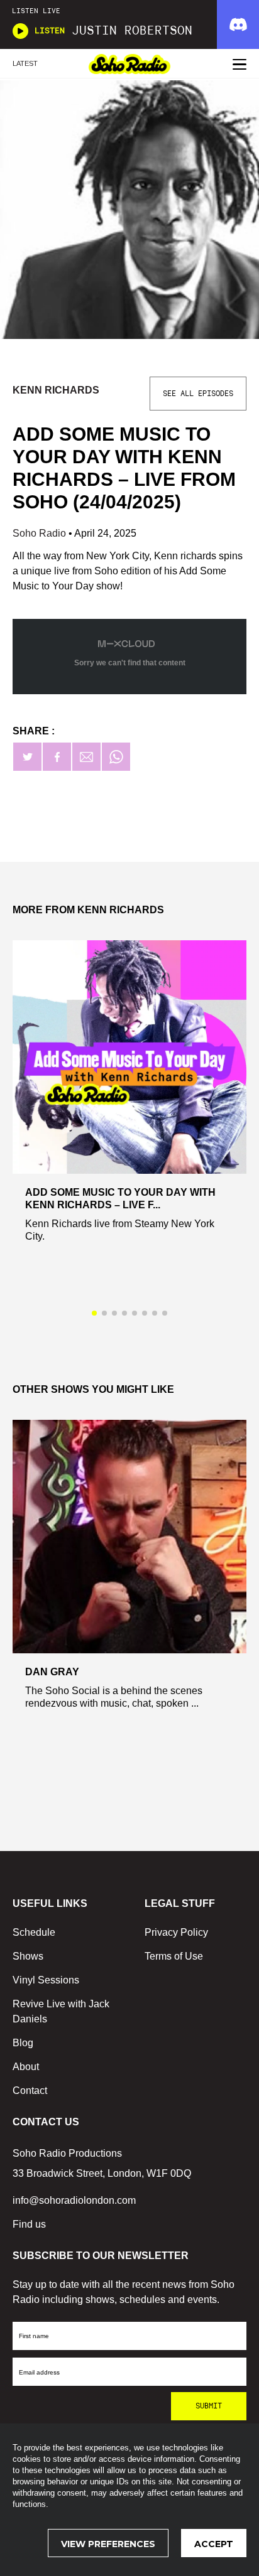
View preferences (108, 2544)
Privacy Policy (176, 1932)
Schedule (34, 1932)
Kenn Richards (56, 390)
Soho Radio (41, 533)
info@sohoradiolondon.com (74, 2200)
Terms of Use (174, 1956)
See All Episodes (198, 394)
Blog (23, 2043)
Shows (28, 1956)
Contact (30, 2090)
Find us (29, 2224)
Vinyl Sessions (46, 1980)
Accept (214, 2544)
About (26, 2067)
